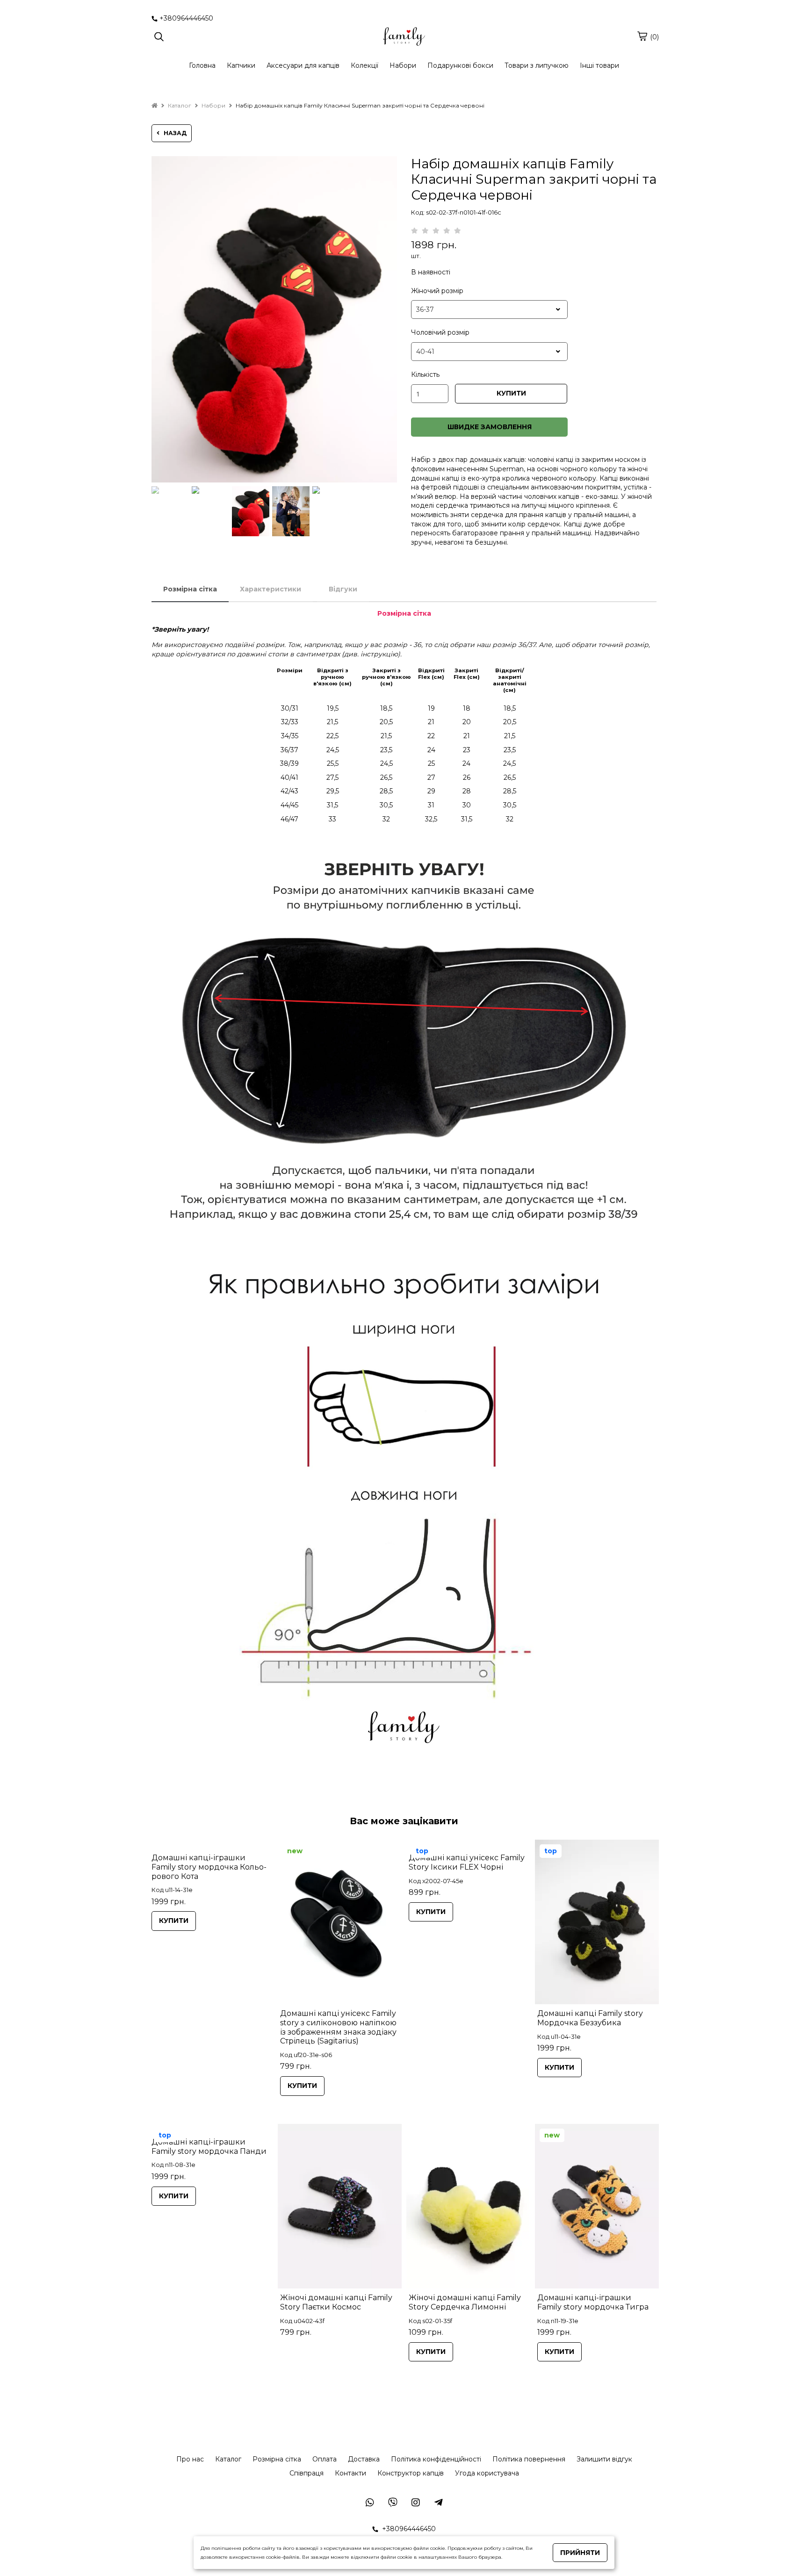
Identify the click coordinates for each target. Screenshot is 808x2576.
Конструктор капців (411, 2473)
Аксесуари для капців (303, 65)
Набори (403, 65)
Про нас (190, 2459)
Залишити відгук (604, 2459)
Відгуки (343, 589)
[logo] (404, 37)
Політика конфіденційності (436, 2459)
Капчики (241, 65)
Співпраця (307, 2473)
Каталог (228, 2459)
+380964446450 (186, 18)
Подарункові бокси (460, 65)
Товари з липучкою (537, 65)
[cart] (642, 36)
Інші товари (599, 65)
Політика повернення (529, 2459)
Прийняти (580, 2553)
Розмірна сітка (190, 589)
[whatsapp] (393, 2502)
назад (173, 133)
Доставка (364, 2459)
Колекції (364, 65)
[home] (155, 105)
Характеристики (271, 589)
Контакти (350, 2473)
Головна (202, 65)
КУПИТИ (511, 393)
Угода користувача (487, 2473)
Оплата (325, 2459)
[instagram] (415, 2502)
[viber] (370, 2502)
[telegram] (438, 2502)
